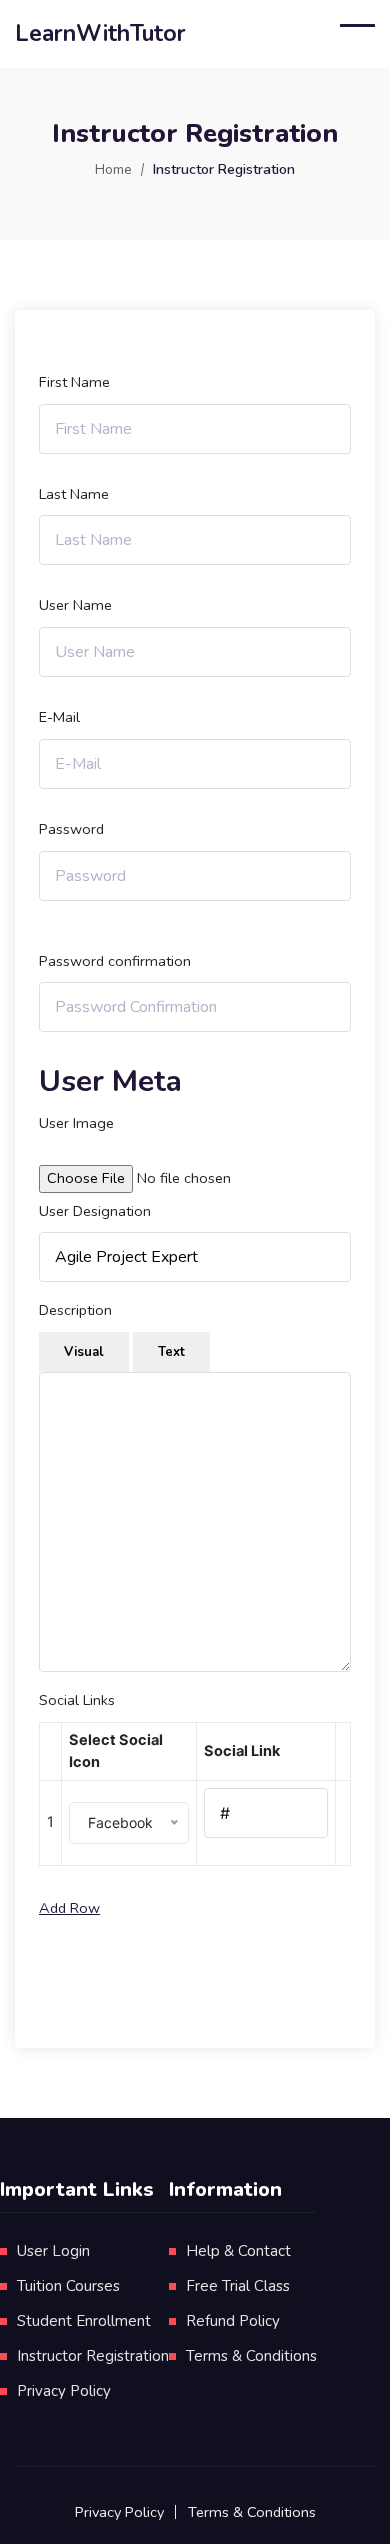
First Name (74, 382)
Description (75, 1310)
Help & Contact (238, 2251)
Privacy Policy (64, 2391)
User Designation (95, 1211)
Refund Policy (233, 2321)
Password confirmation (115, 961)
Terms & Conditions (251, 2356)
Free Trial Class (238, 2286)
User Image (76, 1123)
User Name (75, 605)
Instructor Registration (93, 2356)
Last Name (74, 494)
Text (171, 1352)
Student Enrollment (84, 2321)
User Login (53, 2251)
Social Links (77, 1700)
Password (71, 829)
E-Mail (59, 717)
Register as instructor (195, 1972)
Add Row (69, 1908)
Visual (84, 1352)
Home (113, 169)
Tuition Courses (68, 2286)
